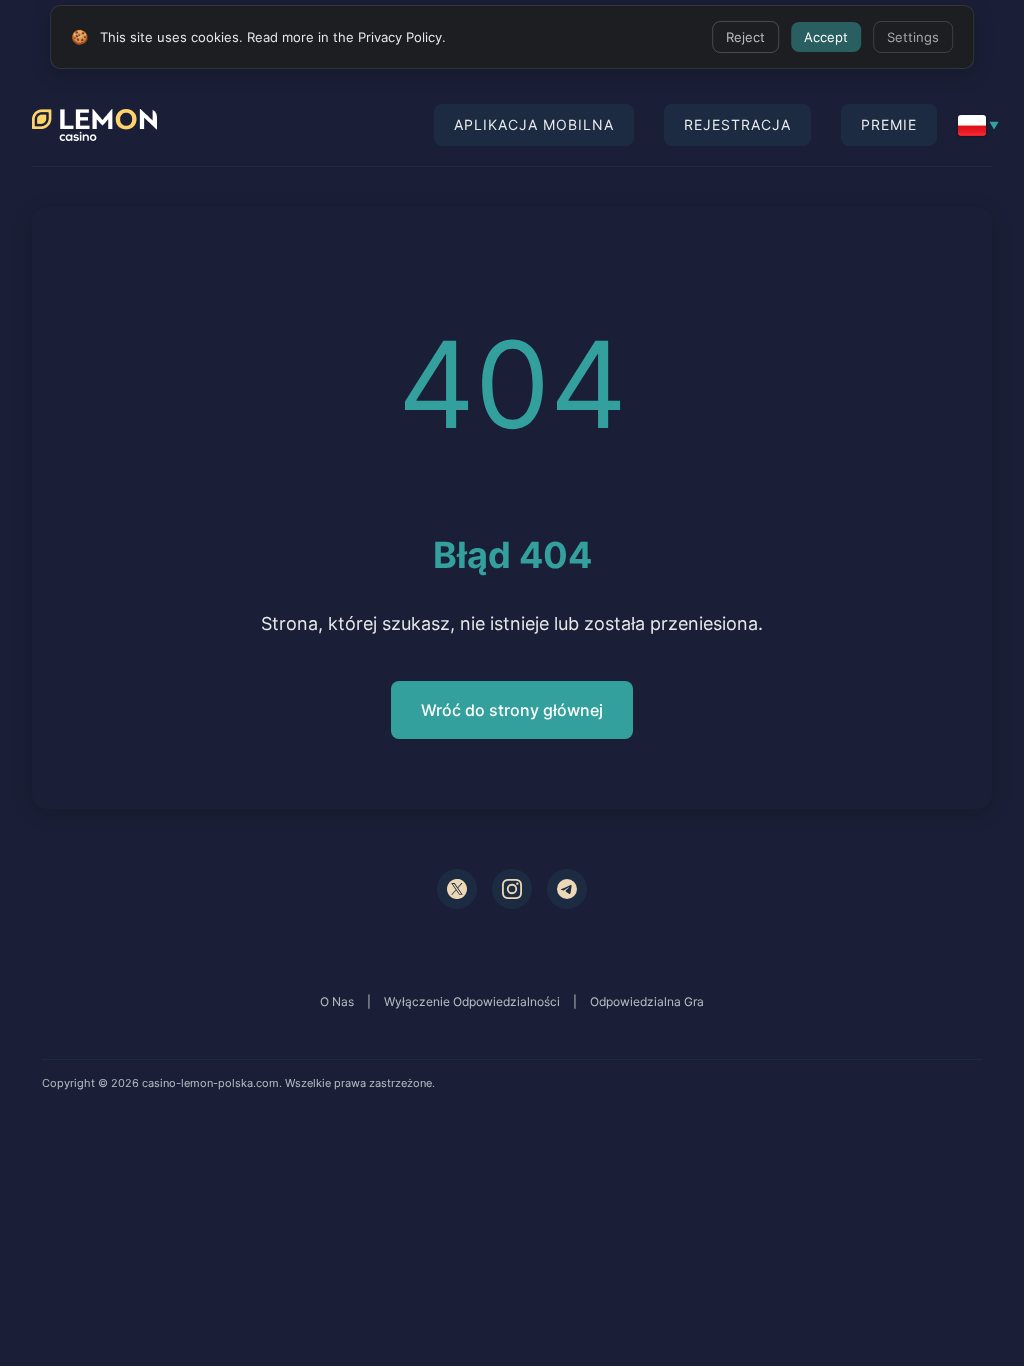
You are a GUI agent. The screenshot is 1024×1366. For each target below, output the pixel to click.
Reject (745, 37)
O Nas (337, 1001)
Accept (826, 37)
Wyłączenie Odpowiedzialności (472, 1001)
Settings (913, 37)
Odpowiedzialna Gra (647, 1001)
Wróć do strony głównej (512, 710)
